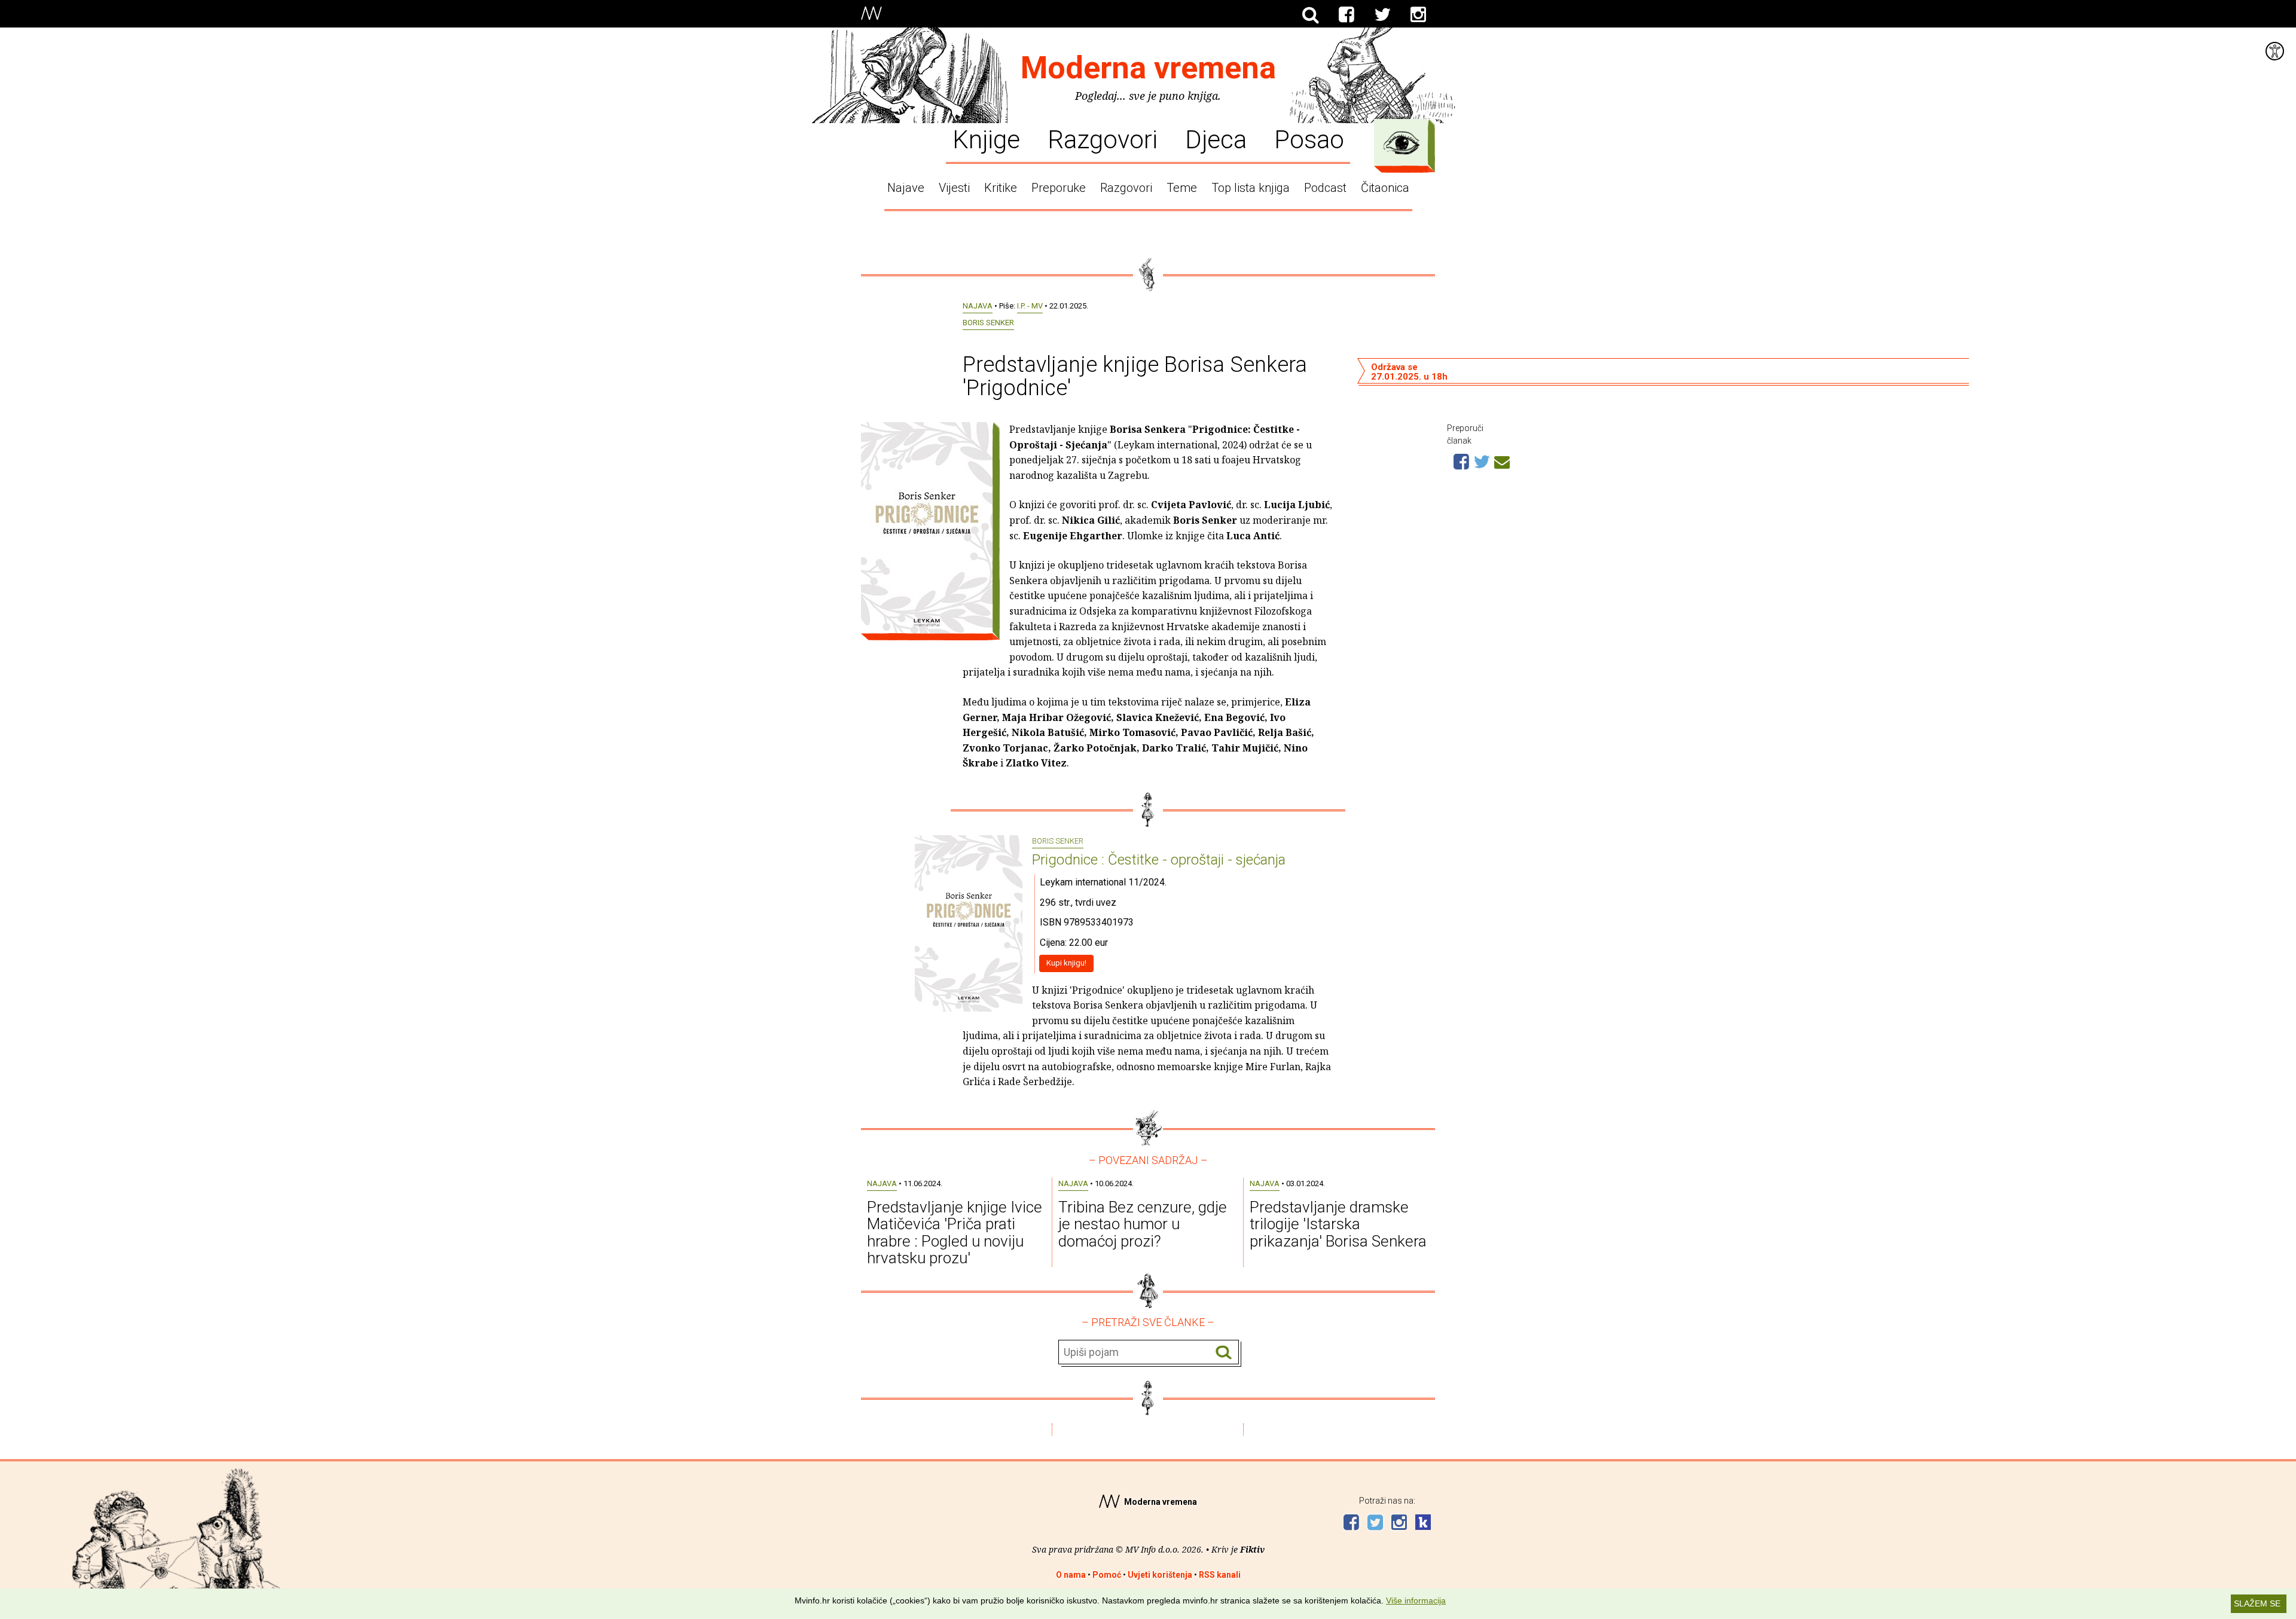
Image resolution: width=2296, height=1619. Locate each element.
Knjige (986, 139)
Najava (978, 306)
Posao (1309, 139)
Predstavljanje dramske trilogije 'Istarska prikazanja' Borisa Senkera (1338, 1224)
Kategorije (1402, 143)
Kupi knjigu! (1066, 963)
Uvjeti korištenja (1160, 1575)
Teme (1182, 188)
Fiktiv (1252, 1549)
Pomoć (1107, 1575)
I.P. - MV (1030, 306)
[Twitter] (1382, 15)
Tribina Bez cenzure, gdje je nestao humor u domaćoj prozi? (1143, 1224)
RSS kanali (1220, 1575)
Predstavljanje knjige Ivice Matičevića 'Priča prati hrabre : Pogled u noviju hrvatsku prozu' (955, 1233)
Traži (1224, 1353)
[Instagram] (1418, 15)
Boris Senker (988, 323)
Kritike (1001, 188)
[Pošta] (1502, 460)
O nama (1071, 1575)
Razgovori (1103, 139)
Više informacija (1416, 1600)
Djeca (1216, 139)
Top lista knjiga (1251, 188)
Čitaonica (1385, 188)
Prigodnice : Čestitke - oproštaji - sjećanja (1159, 860)
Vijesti (954, 188)
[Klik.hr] (1423, 1524)
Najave (906, 188)
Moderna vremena (1148, 68)
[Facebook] (1347, 15)
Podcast (1325, 188)
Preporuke (1059, 188)
